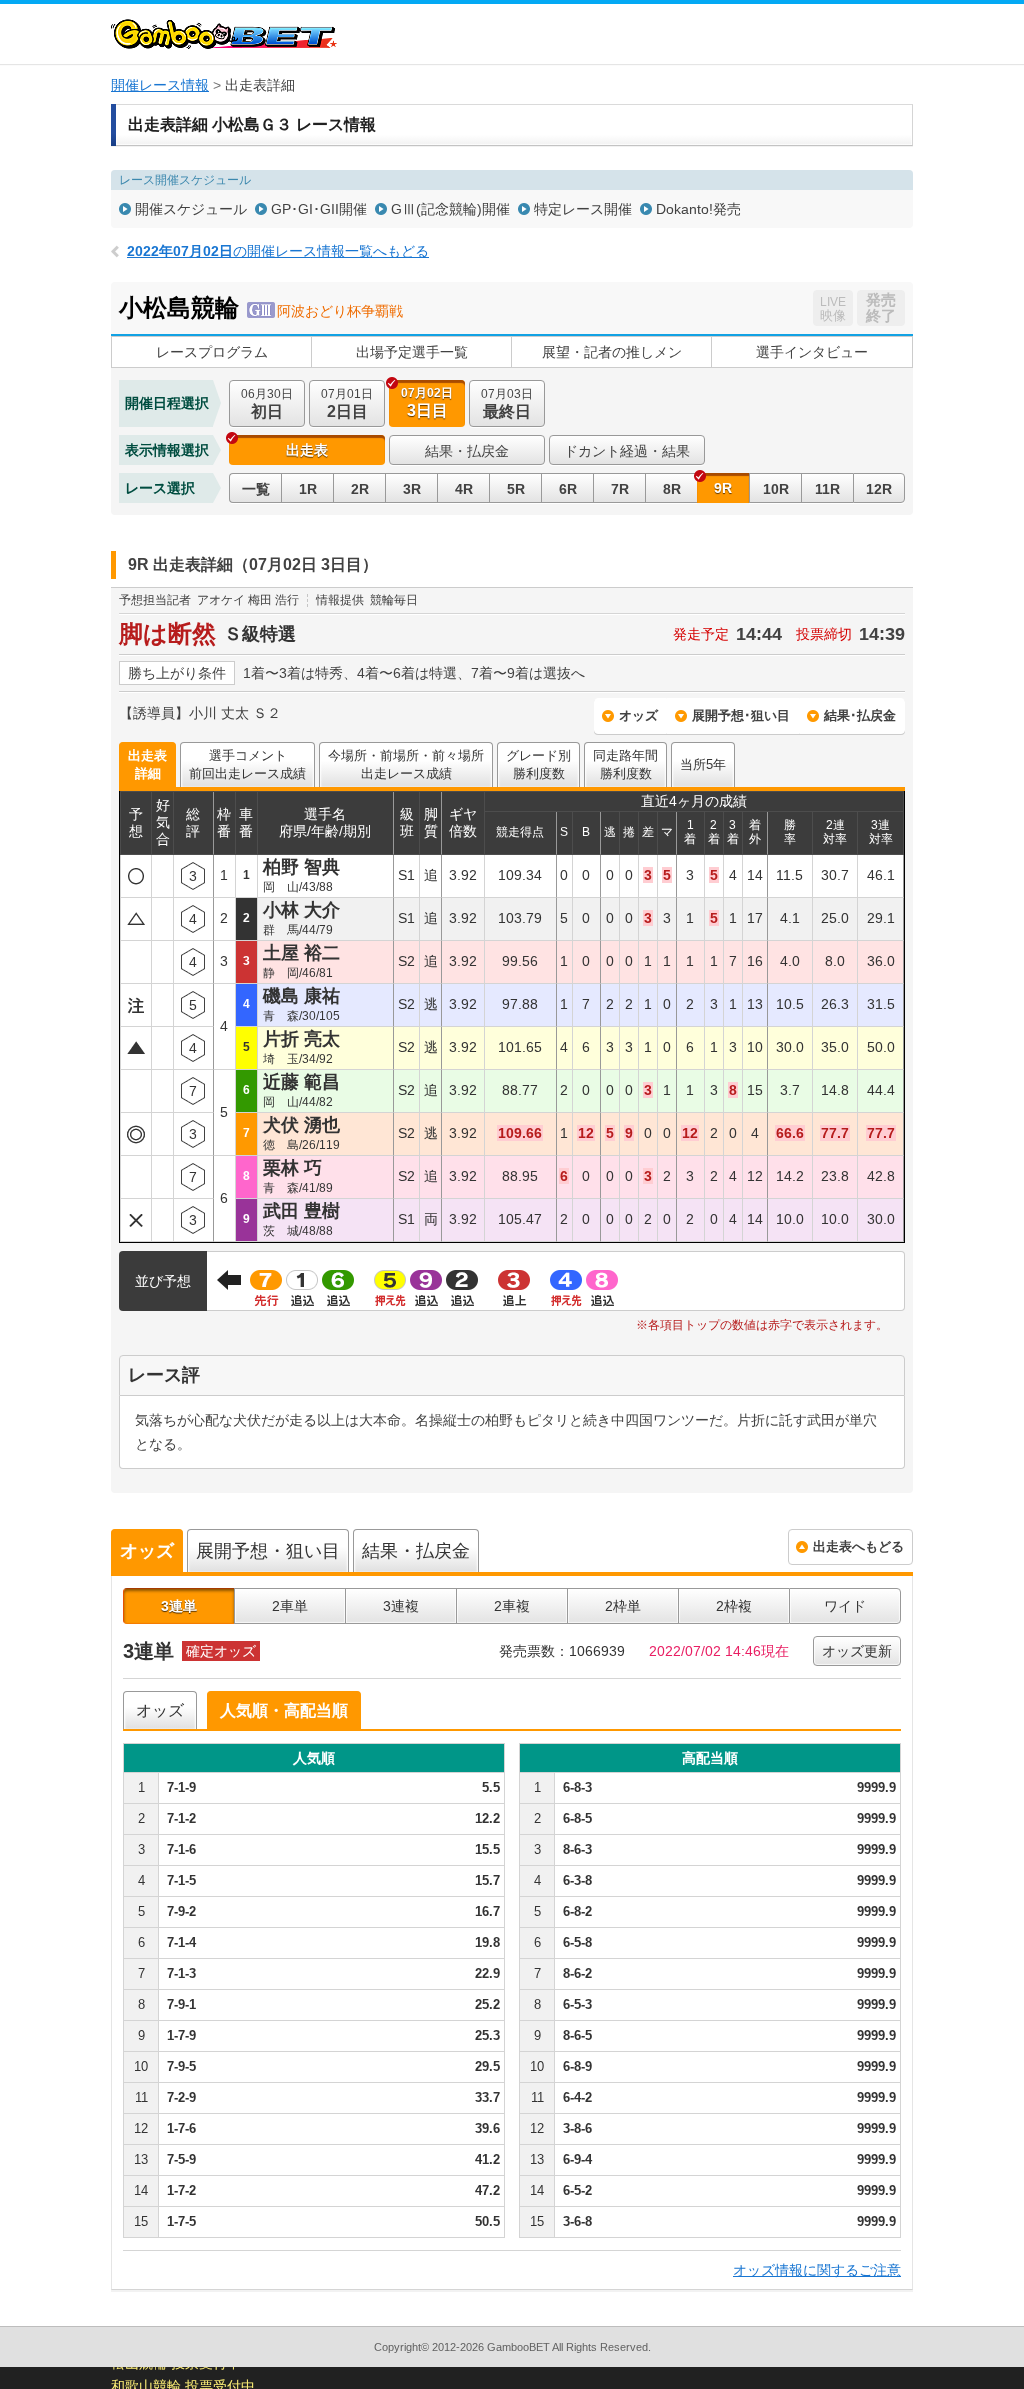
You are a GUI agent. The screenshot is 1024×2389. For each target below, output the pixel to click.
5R (516, 489)
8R (672, 489)
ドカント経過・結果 (627, 451)
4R (464, 489)
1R (308, 489)
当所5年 (703, 764)
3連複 (401, 1606)
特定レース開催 (583, 209)
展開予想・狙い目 (268, 1551)
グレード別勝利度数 (538, 764)
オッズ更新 (857, 1651)
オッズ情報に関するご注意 (817, 2270)
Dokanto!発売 (698, 209)
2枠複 (734, 1606)
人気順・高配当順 (284, 1710)
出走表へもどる (858, 1546)
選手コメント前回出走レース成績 (247, 764)
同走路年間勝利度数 (625, 764)
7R (620, 489)
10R (776, 489)
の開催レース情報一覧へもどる (278, 251)
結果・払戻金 (467, 451)
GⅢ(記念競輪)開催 (450, 209)
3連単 (179, 1606)
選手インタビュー (812, 352)
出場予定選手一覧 (412, 352)
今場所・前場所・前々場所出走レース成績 (406, 764)
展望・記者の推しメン (612, 352)
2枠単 (623, 1606)
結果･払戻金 (860, 715)
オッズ (638, 715)
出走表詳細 (147, 764)
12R (879, 489)
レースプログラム (212, 352)
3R (412, 489)
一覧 (256, 489)
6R (568, 489)
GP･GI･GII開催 (319, 209)
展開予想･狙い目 (741, 715)
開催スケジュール (191, 209)
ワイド (845, 1606)
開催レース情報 (160, 85)
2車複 (512, 1606)
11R (827, 489)
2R (360, 489)
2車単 (290, 1606)
